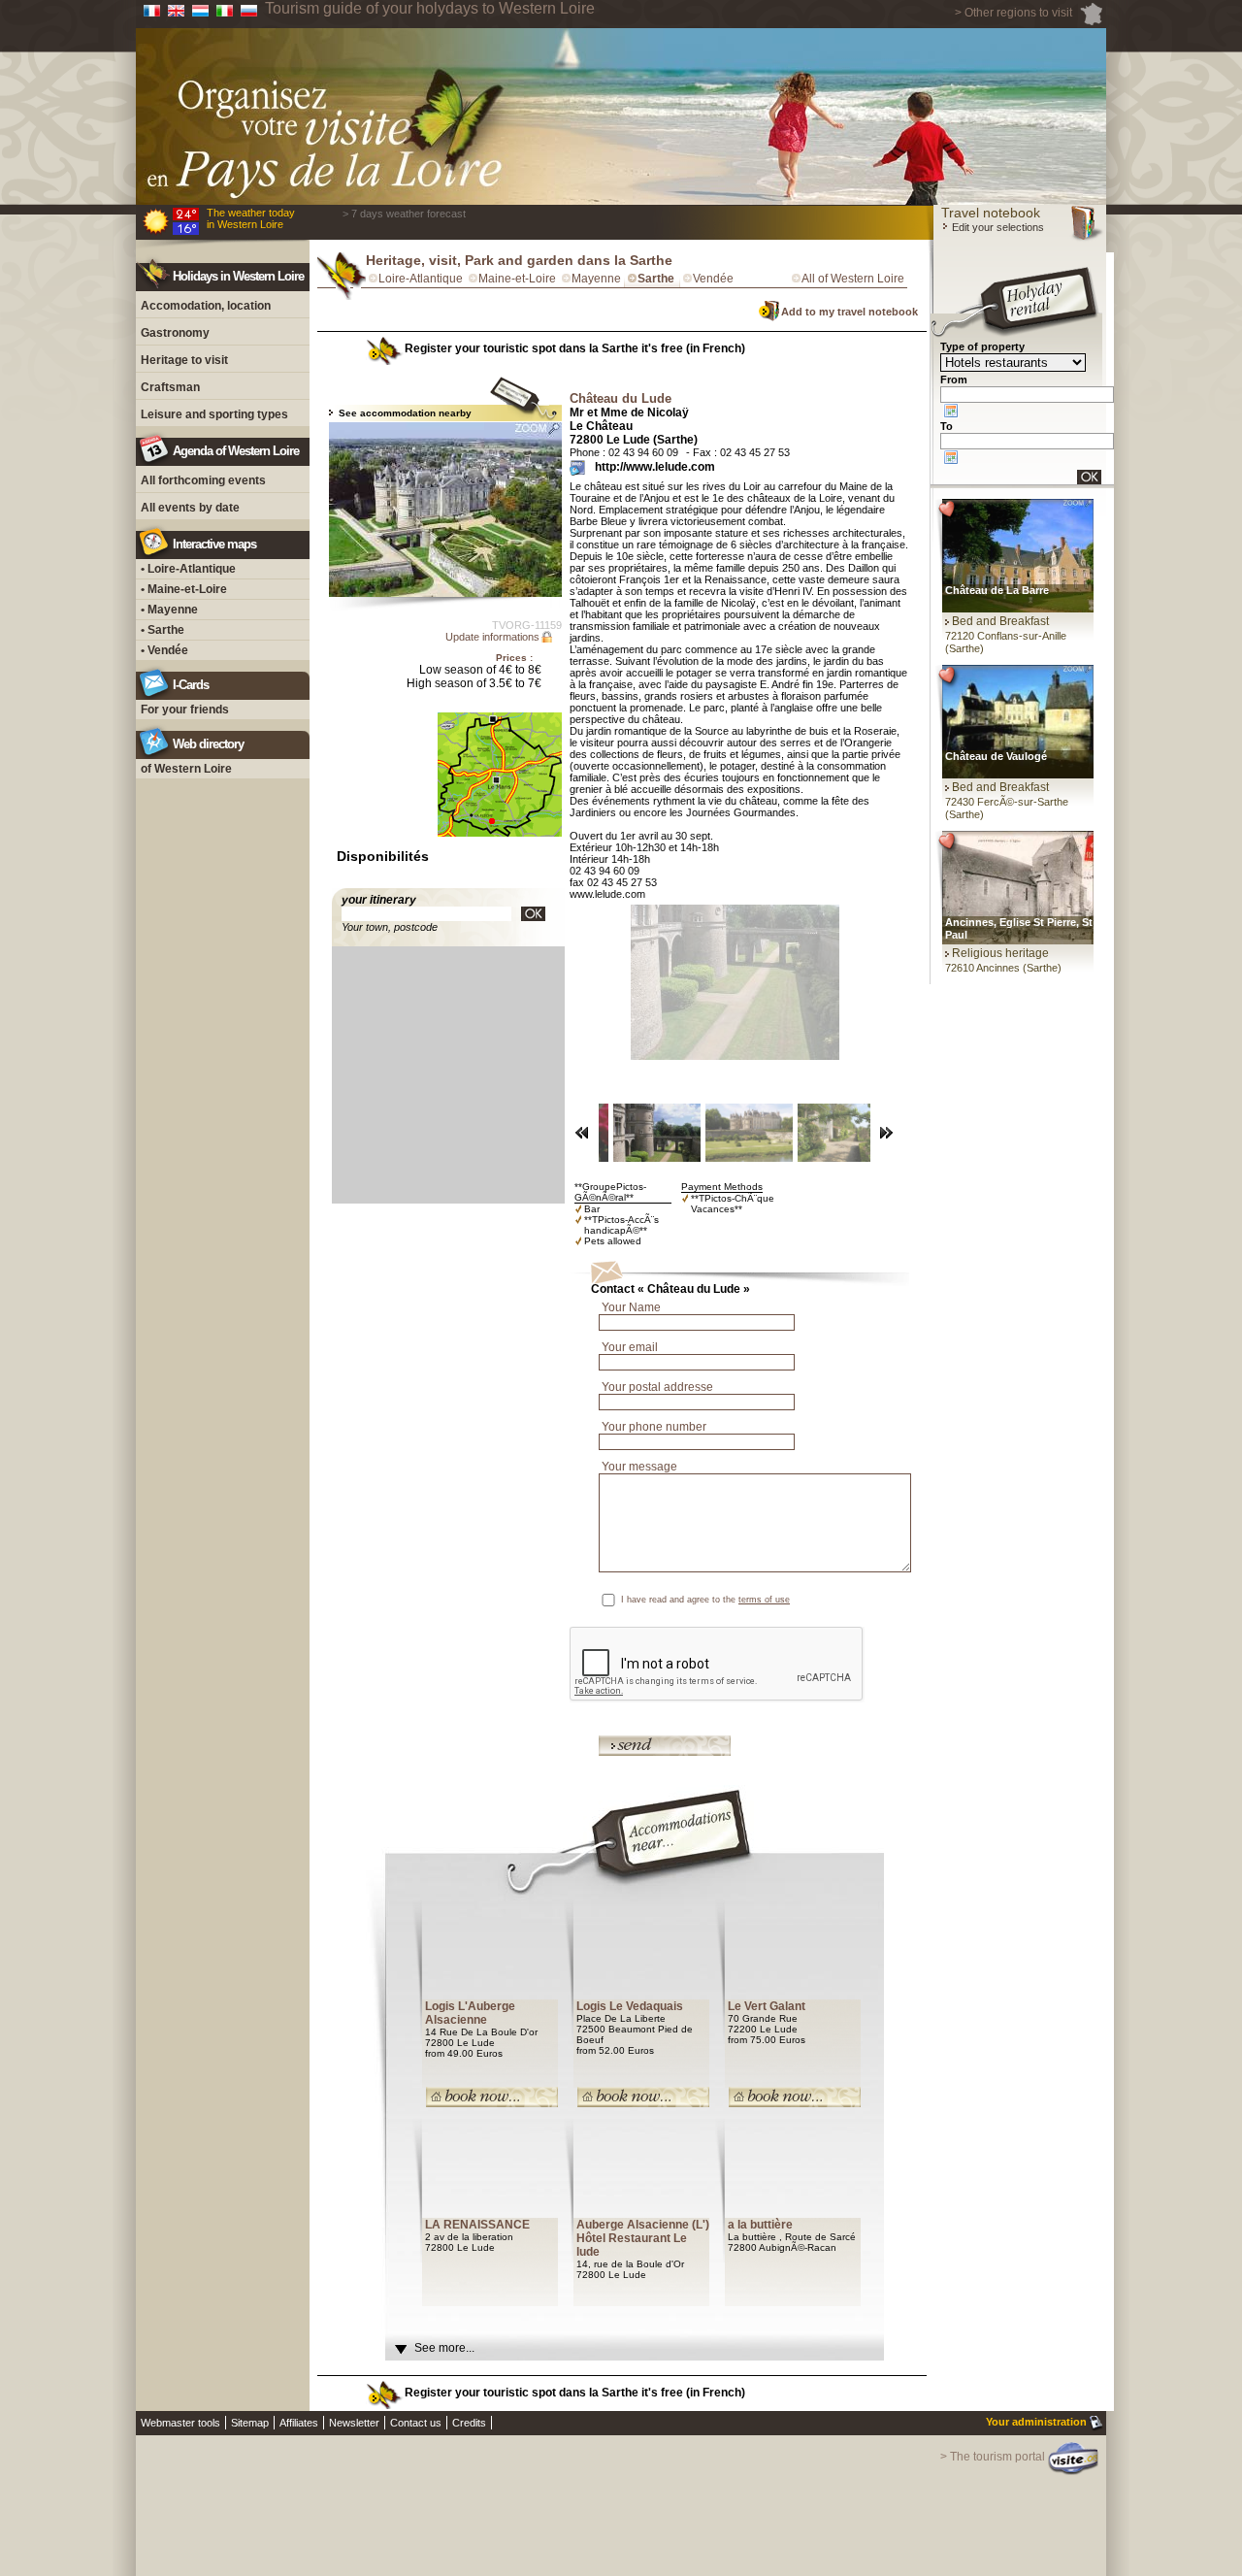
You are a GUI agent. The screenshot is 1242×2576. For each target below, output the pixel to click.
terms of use (764, 1600)
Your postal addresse (657, 1387)
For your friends (185, 710)
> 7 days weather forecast (404, 214)
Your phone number (654, 1427)
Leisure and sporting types (214, 414)
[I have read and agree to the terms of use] (894, 1600)
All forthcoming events (203, 480)
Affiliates (299, 2423)
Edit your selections (997, 227)
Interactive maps (214, 544)
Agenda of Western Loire (236, 451)
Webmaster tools (180, 2423)
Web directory (208, 744)
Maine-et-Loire (517, 279)
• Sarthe (163, 630)
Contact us (416, 2423)
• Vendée (164, 650)
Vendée (713, 279)
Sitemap (250, 2423)
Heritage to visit (184, 360)
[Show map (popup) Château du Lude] (500, 848)
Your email (630, 1347)
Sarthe (656, 279)
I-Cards (191, 685)
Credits (469, 2423)
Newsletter (354, 2423)
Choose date (951, 411)
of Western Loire (186, 769)
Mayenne (596, 279)
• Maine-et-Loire (184, 589)
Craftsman (170, 387)
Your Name (631, 1307)
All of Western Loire (853, 279)
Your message (639, 1467)
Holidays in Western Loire (238, 276)
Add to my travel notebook (850, 312)
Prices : (514, 658)
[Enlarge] (445, 510)
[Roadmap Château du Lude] (533, 914)
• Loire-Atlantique (188, 569)
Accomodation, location (206, 306)
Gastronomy (175, 333)
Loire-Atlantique (421, 279)
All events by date (190, 508)
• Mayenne (169, 610)
